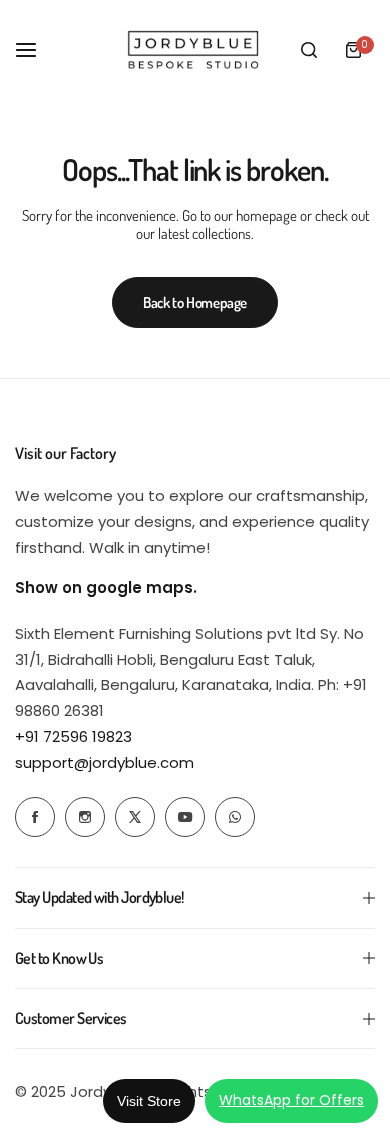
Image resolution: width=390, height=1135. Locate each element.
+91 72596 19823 (73, 736)
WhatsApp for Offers (291, 1100)
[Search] (309, 50)
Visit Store (149, 1101)
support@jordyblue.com (104, 762)
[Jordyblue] (195, 50)
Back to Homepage (195, 302)
